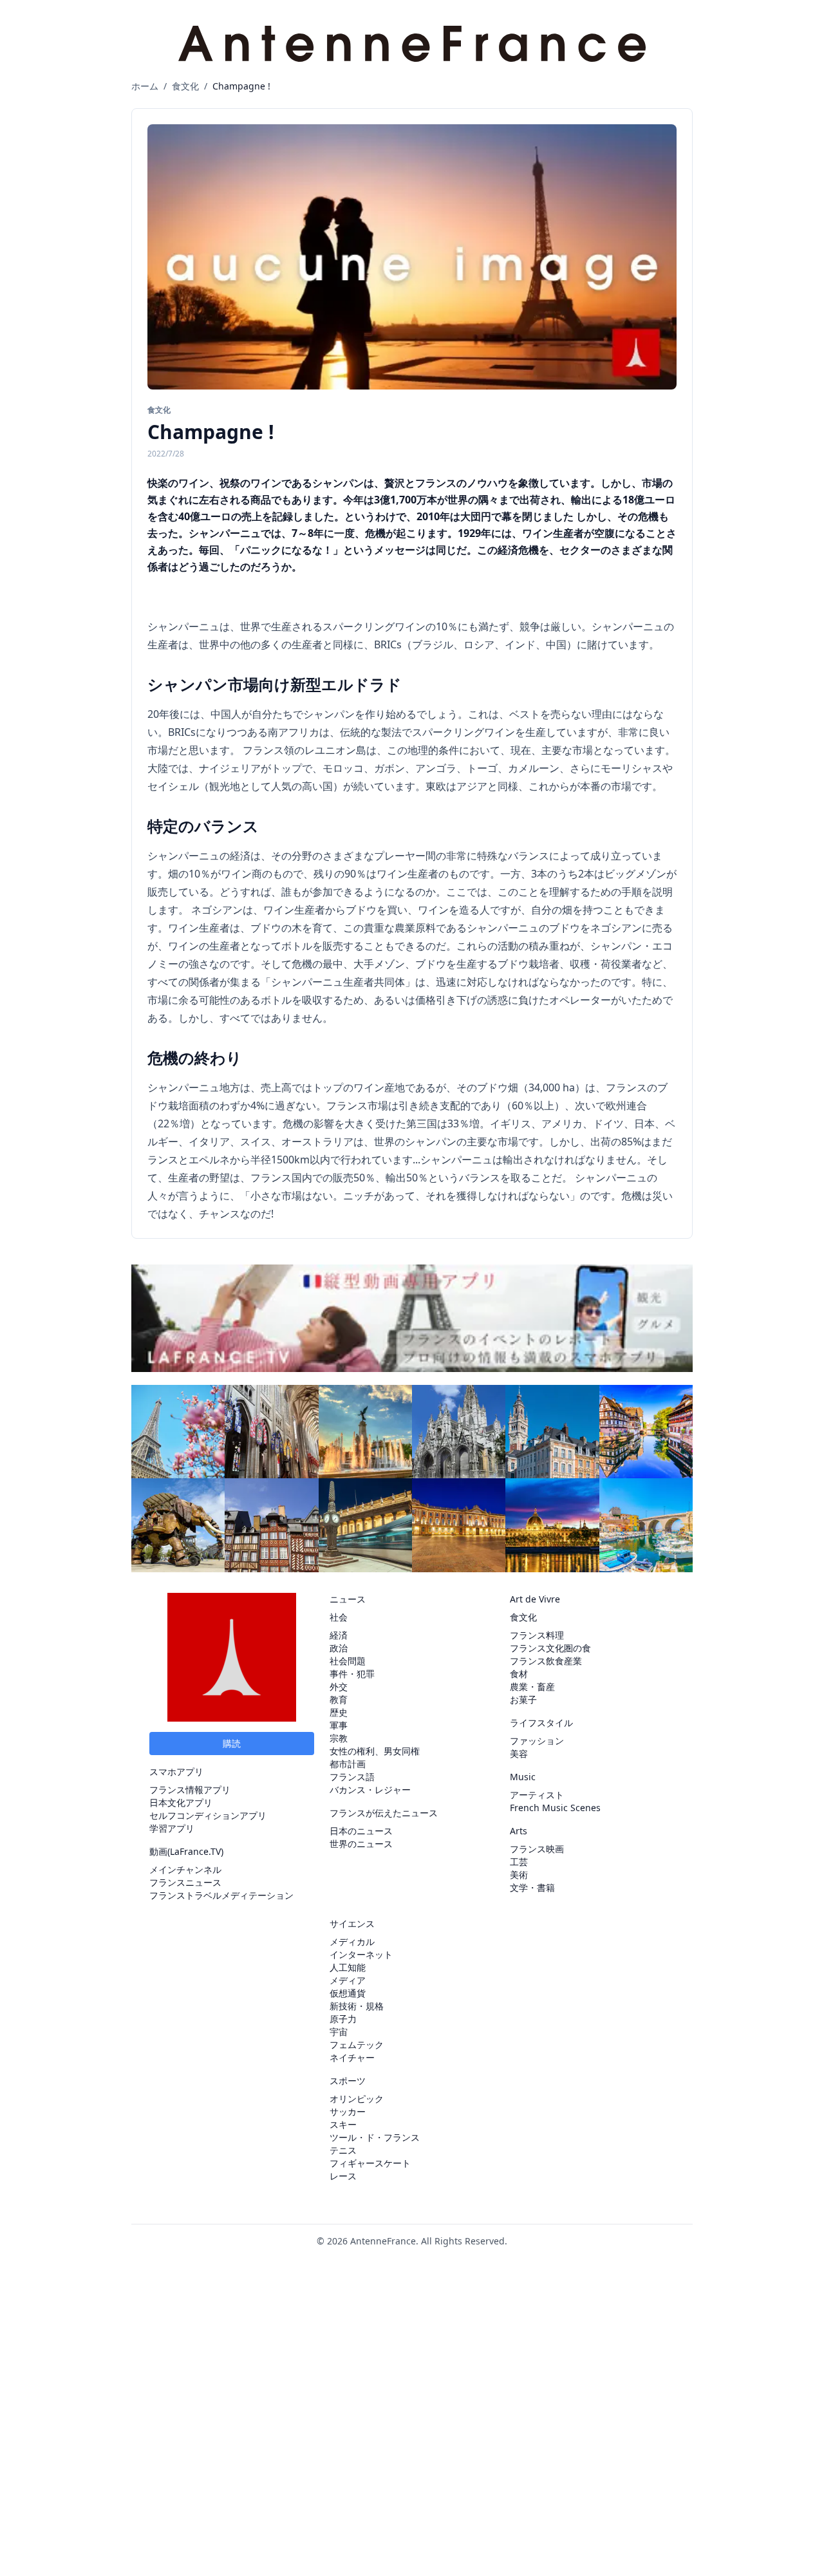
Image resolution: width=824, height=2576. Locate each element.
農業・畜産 (532, 1687)
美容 (519, 1753)
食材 (519, 1674)
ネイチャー (352, 2057)
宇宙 (339, 2032)
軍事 (339, 1725)
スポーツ (348, 2081)
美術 (519, 1875)
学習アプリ (172, 1828)
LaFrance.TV (195, 1851)
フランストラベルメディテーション (221, 1895)
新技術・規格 (357, 2006)
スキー (343, 2124)
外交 (339, 1687)
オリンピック (357, 2099)
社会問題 (348, 1661)
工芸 (519, 1862)
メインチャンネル (185, 1869)
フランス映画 (537, 1849)
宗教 (339, 1738)
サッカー (348, 2111)
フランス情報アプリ (190, 1790)
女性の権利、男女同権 (375, 1751)
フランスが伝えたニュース (384, 1813)
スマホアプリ (176, 1772)
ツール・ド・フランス (375, 2137)
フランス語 (352, 1777)
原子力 (343, 2019)
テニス (343, 2150)
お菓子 (523, 1699)
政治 (339, 1648)
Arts (519, 1831)
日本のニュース (361, 1831)
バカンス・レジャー (370, 1790)
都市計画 (348, 1764)
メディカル (352, 1941)
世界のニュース (361, 1844)
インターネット (361, 1954)
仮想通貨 (348, 1993)
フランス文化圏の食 (550, 1648)
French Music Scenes (555, 1808)
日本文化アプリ (181, 1802)
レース (343, 2176)
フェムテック (357, 2045)
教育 (339, 1699)
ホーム (145, 86)
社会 (339, 1617)
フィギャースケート (370, 2163)
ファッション (537, 1741)
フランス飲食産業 (546, 1661)
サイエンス (352, 1923)
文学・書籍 (532, 1887)
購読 (232, 1743)
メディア (348, 1980)
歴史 (339, 1712)
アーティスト (537, 1795)
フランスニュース (185, 1882)
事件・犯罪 (352, 1674)
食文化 (185, 86)
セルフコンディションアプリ (208, 1815)
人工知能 (348, 1967)
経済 (339, 1635)
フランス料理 (537, 1635)
